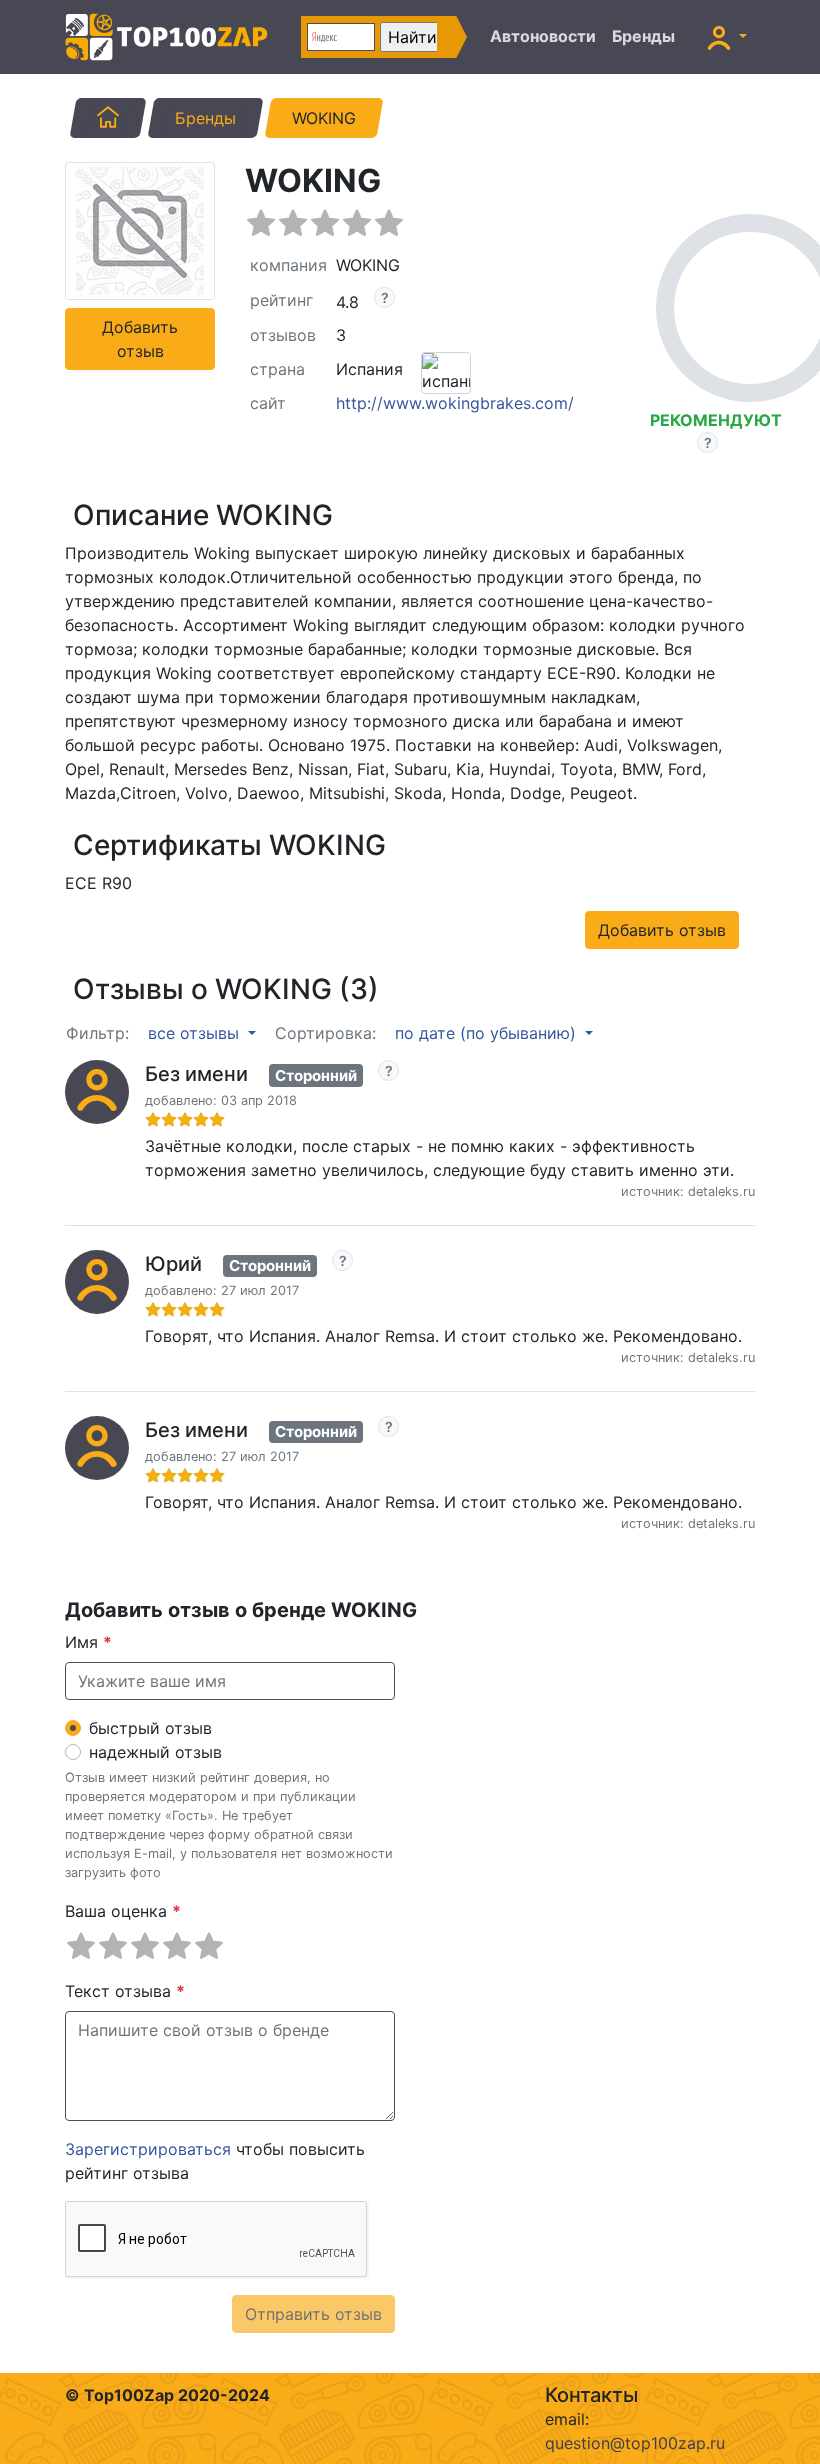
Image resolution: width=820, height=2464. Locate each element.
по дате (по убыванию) (488, 1033)
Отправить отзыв (313, 2314)
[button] (727, 37)
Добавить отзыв (140, 339)
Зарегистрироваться (148, 2149)
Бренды (643, 36)
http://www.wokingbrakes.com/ (455, 403)
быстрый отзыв (150, 1728)
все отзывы (196, 1033)
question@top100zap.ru (635, 2443)
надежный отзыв (155, 1752)
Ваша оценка (123, 1911)
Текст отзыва (125, 1991)
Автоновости (543, 36)
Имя (88, 1642)
